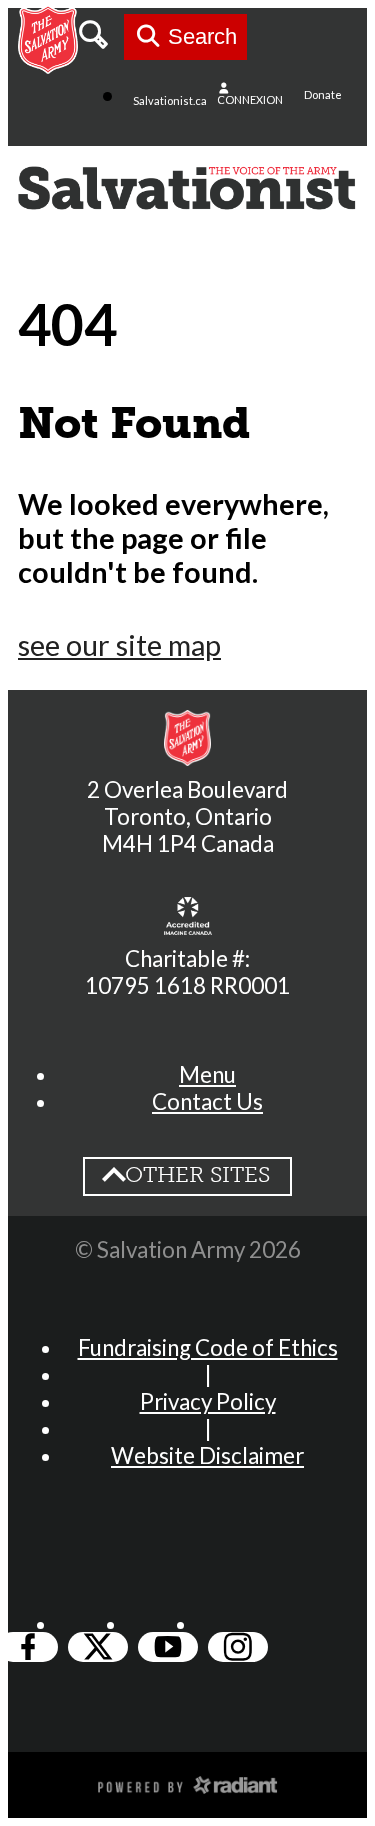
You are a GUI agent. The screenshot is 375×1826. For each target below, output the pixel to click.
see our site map (119, 645)
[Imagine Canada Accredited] (188, 916)
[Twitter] (98, 1647)
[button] (207, 1074)
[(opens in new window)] (188, 1783)
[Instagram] (238, 1647)
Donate (323, 94)
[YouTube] (168, 1647)
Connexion (250, 99)
